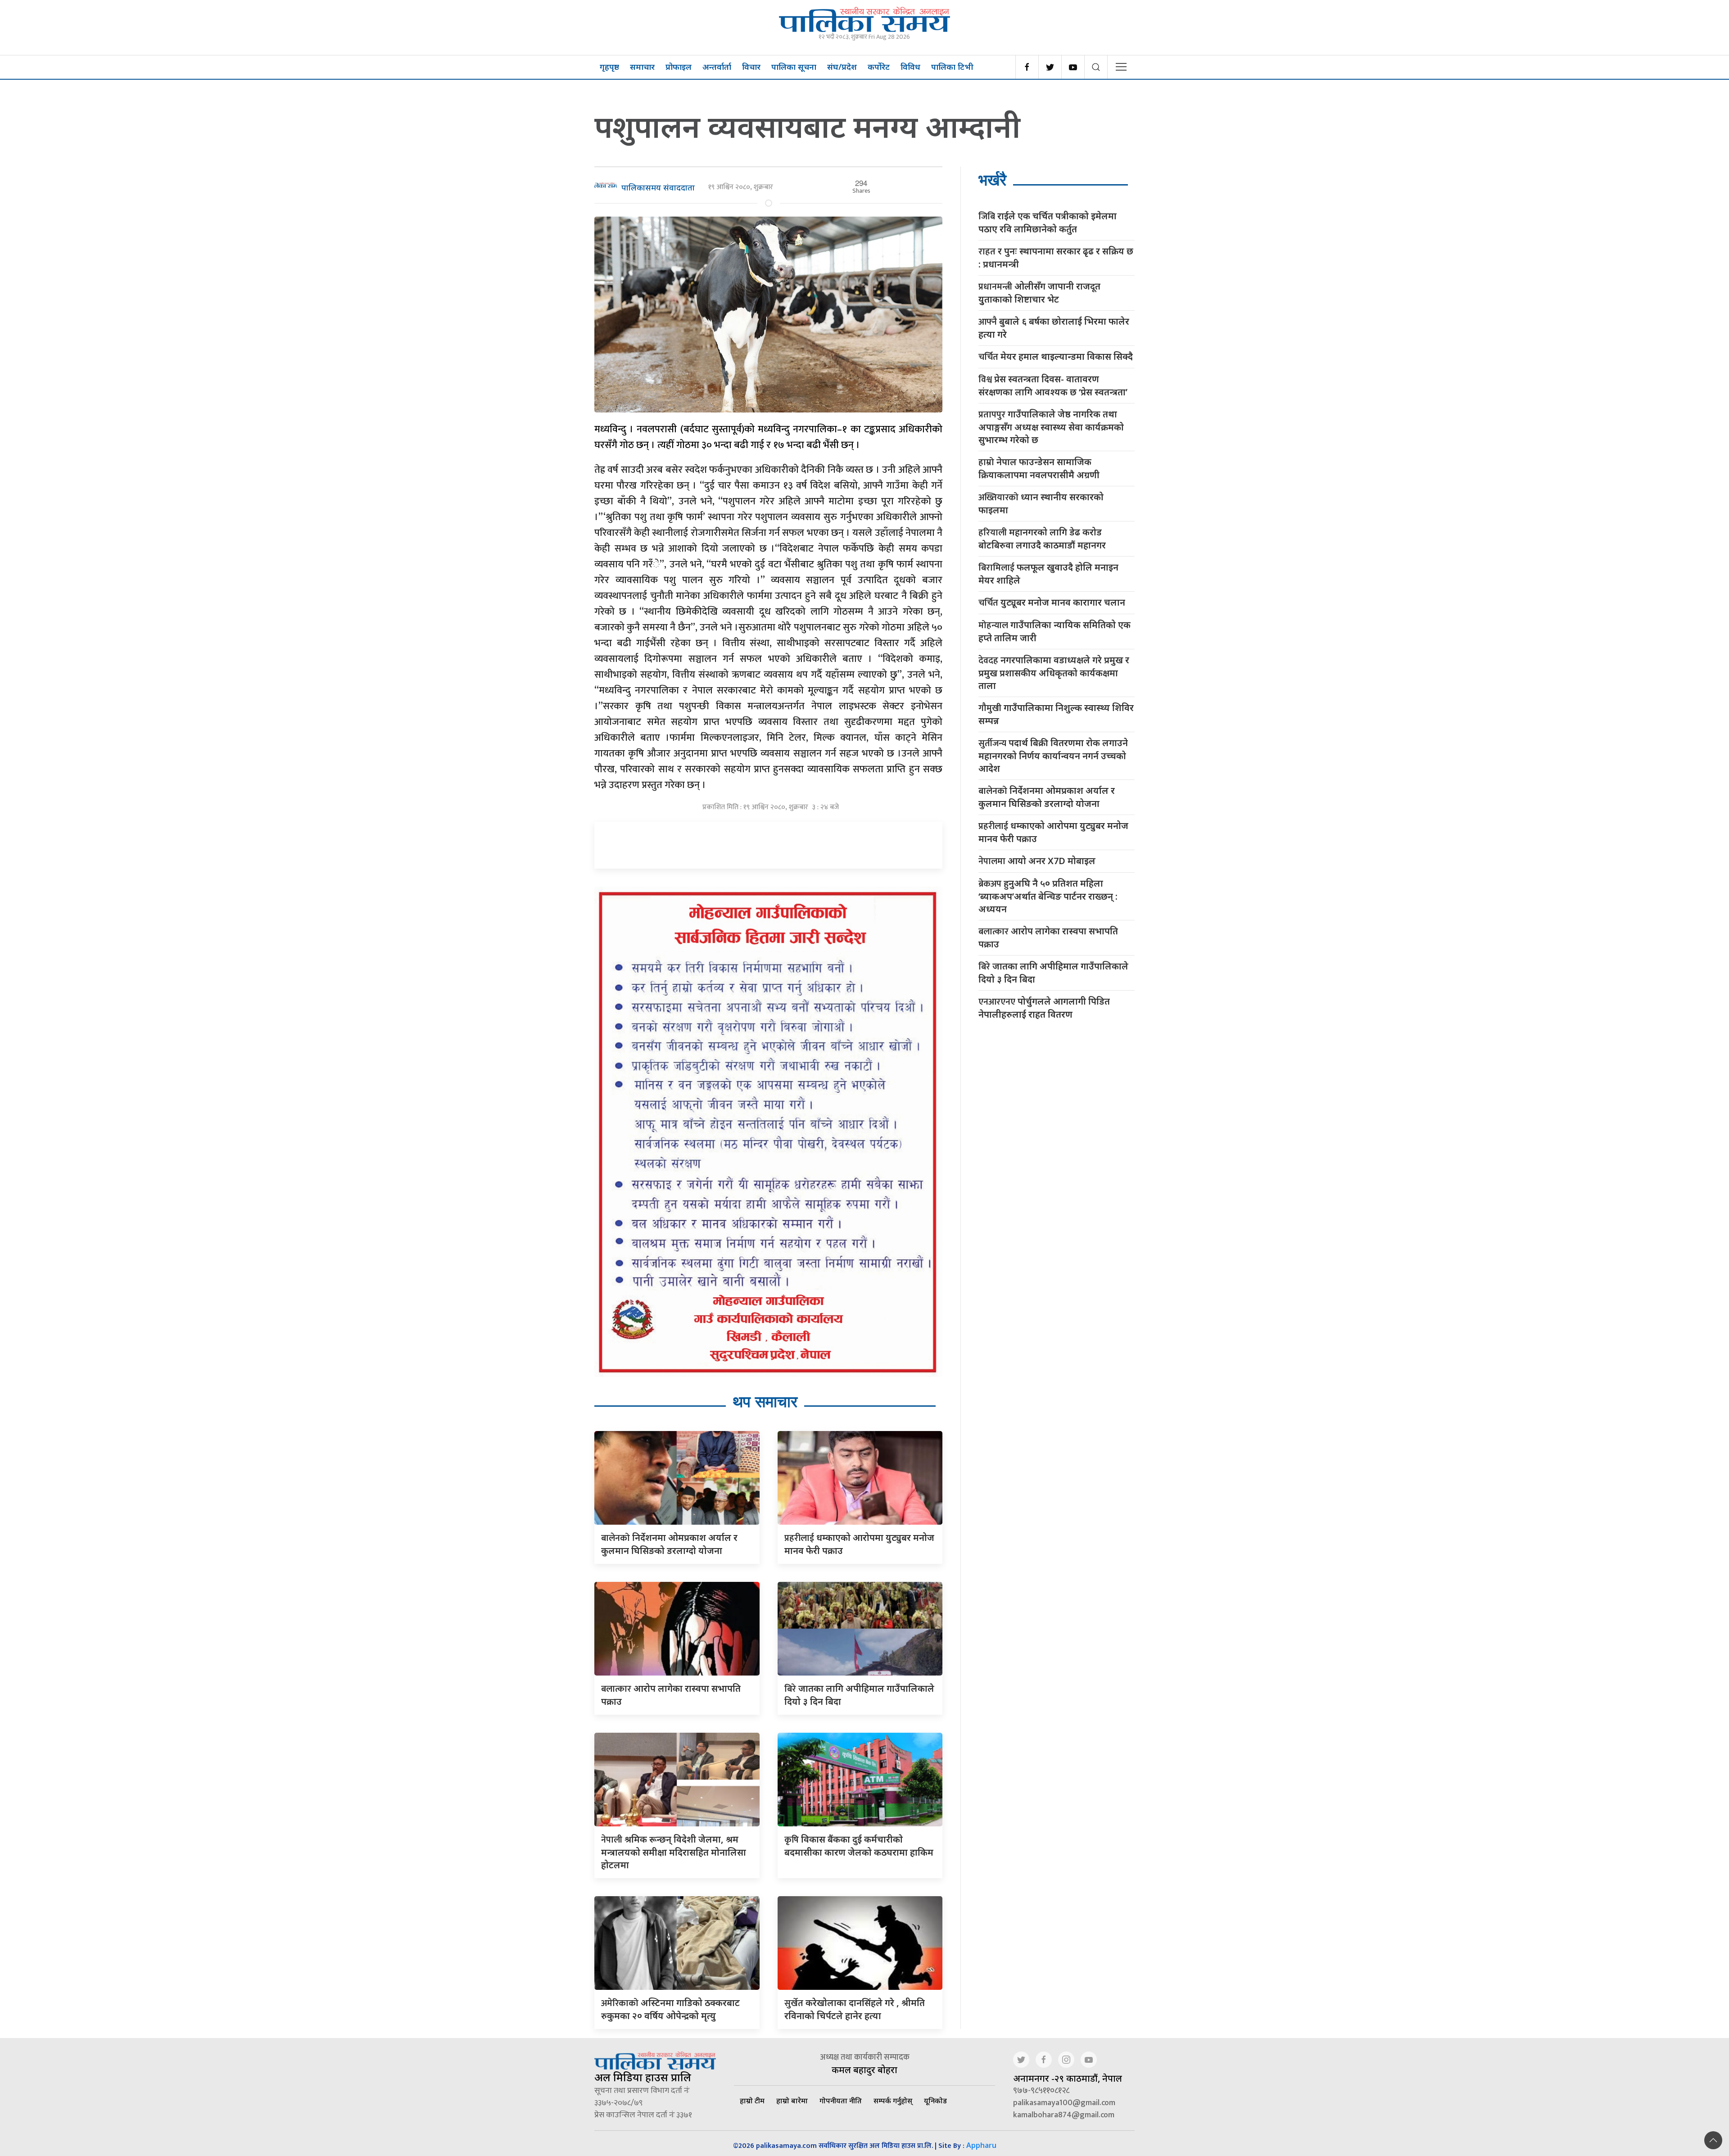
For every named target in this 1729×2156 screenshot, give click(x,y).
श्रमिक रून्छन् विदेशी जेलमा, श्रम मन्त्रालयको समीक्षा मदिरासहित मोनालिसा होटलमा (674, 1852)
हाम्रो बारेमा (792, 2101)
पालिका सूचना (794, 67)
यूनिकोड (935, 2101)
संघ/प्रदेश (842, 67)
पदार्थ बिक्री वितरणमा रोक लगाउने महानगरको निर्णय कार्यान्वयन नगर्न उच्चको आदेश (1053, 756)
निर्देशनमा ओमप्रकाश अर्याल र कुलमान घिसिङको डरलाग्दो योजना (1047, 797)
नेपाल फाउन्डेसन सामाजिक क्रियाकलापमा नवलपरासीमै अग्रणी (1039, 468)
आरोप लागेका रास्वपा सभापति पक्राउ (1048, 938)
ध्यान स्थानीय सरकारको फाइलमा (1041, 503)
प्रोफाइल (679, 67)
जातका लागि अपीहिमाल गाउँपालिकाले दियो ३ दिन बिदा (1053, 973)
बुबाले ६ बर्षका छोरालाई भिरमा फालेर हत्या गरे (1054, 328)
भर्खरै (992, 180)
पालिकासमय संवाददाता (658, 187)
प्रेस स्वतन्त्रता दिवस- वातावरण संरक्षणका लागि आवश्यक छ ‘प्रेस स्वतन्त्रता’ (1053, 385)
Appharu (981, 2145)
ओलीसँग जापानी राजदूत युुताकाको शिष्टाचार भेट (1039, 293)
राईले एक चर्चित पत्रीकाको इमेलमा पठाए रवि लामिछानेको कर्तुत (1048, 222)
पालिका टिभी (952, 67)
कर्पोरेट (879, 67)
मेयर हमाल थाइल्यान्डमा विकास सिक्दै (1056, 357)
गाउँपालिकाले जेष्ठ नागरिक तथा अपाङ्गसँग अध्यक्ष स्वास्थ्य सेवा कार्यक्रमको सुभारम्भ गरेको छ (1051, 427)
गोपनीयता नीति (841, 2101)
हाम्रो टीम (752, 2101)
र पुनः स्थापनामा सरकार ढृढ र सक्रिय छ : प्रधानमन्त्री (1056, 258)
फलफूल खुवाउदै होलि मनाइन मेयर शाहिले (1048, 574)
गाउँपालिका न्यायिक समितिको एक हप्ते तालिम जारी (1055, 631)
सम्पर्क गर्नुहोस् (893, 2101)
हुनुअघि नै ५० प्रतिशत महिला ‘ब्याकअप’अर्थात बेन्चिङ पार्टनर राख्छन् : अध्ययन (1048, 896)
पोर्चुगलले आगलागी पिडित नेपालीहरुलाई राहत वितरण (1044, 1008)
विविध (910, 67)
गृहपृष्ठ (609, 67)
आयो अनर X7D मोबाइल (1037, 861)
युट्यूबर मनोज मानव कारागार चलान (1052, 603)
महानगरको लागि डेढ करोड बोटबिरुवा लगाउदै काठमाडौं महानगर (1042, 539)
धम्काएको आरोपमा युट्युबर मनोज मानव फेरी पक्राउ (1053, 832)
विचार (751, 67)
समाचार (642, 67)
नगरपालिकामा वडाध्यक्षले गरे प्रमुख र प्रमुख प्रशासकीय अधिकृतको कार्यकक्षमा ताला (1054, 673)
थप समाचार (765, 1402)
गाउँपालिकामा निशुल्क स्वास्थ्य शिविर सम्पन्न (1056, 714)
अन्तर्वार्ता (717, 67)
